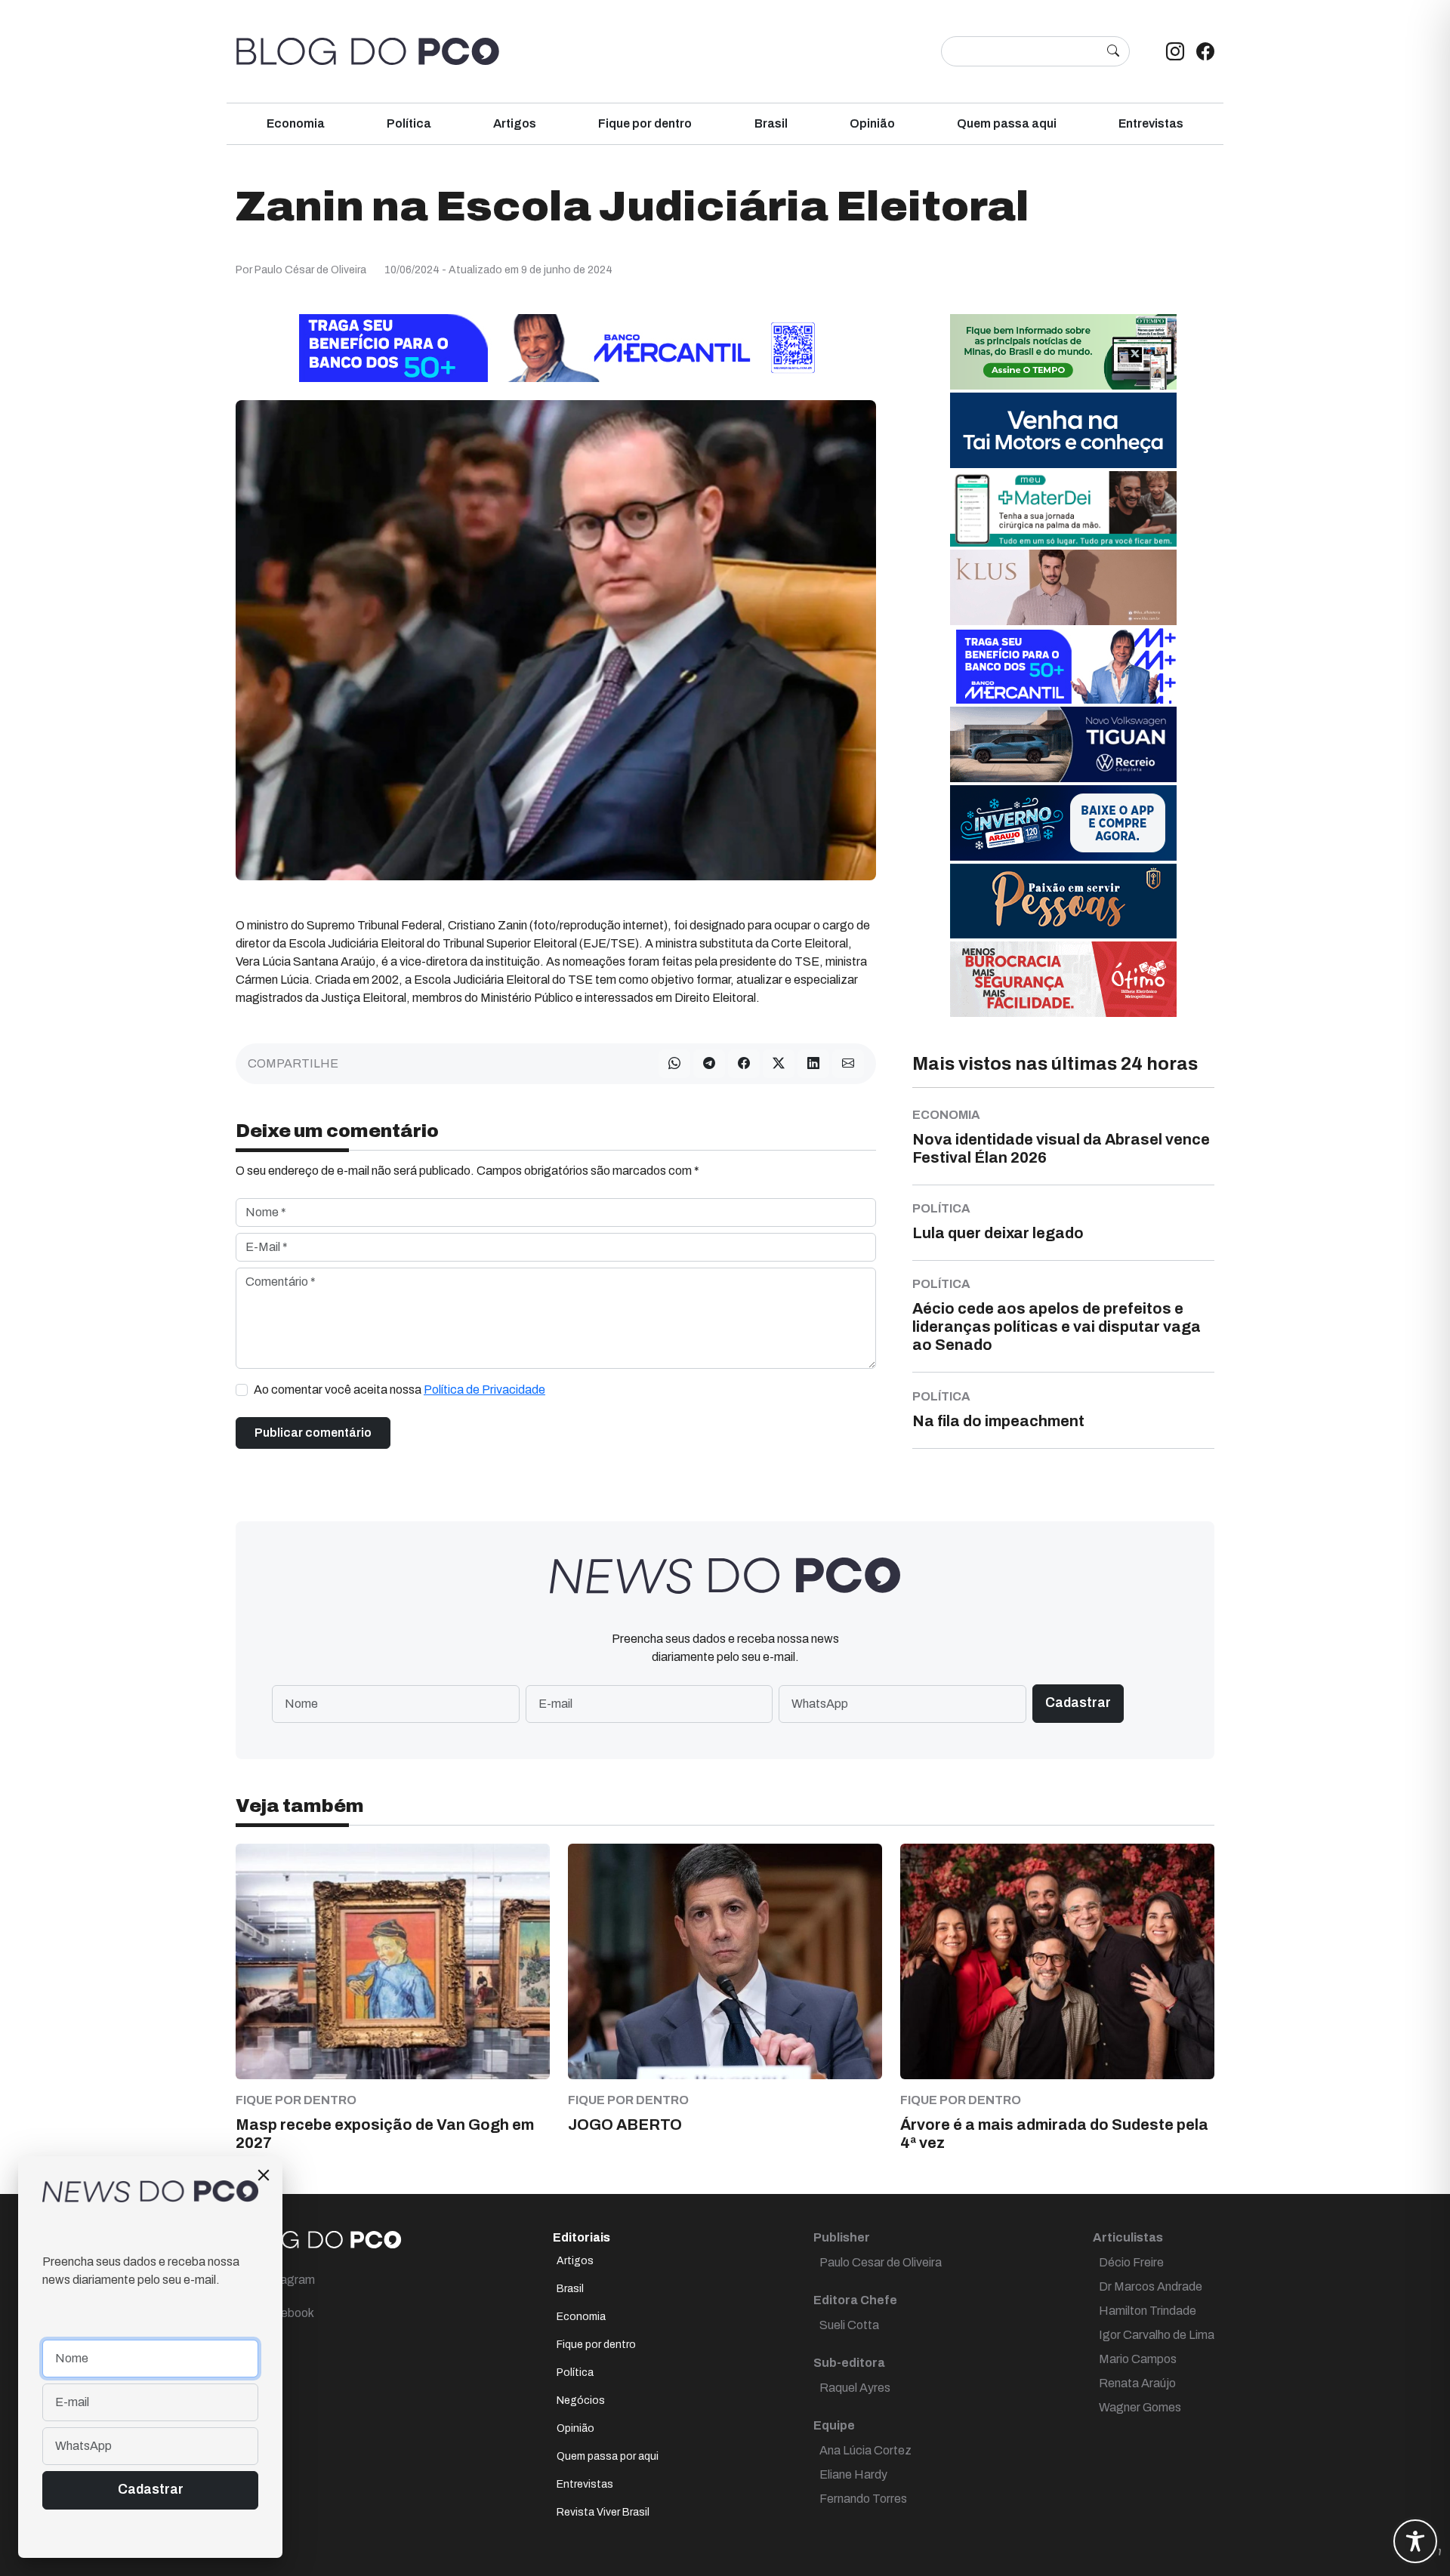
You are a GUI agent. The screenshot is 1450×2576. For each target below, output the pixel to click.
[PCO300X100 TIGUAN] (1063, 743)
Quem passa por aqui (608, 2456)
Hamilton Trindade (1148, 2311)
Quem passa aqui (1007, 123)
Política (409, 123)
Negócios (581, 2400)
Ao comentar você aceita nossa (400, 1390)
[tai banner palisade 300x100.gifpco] (1063, 429)
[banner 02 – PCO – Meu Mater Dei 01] (1063, 508)
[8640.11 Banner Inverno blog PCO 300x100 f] (1063, 822)
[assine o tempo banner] (1063, 351)
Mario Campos (1138, 2359)
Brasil (771, 123)
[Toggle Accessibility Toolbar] (1415, 2541)
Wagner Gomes (1140, 2407)
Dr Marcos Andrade (1151, 2286)
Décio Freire (1131, 2262)
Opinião (872, 123)
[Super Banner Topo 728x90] (556, 347)
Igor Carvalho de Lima (1157, 2335)
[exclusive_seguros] (1063, 900)
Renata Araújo (1137, 2383)
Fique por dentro (645, 123)
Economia (296, 123)
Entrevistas (1151, 123)
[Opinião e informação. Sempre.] (368, 51)
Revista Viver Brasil (603, 2512)
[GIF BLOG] (1063, 978)
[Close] (264, 2175)
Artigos (515, 123)
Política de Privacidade (484, 1390)
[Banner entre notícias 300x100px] (1063, 665)
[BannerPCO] (1063, 586)
